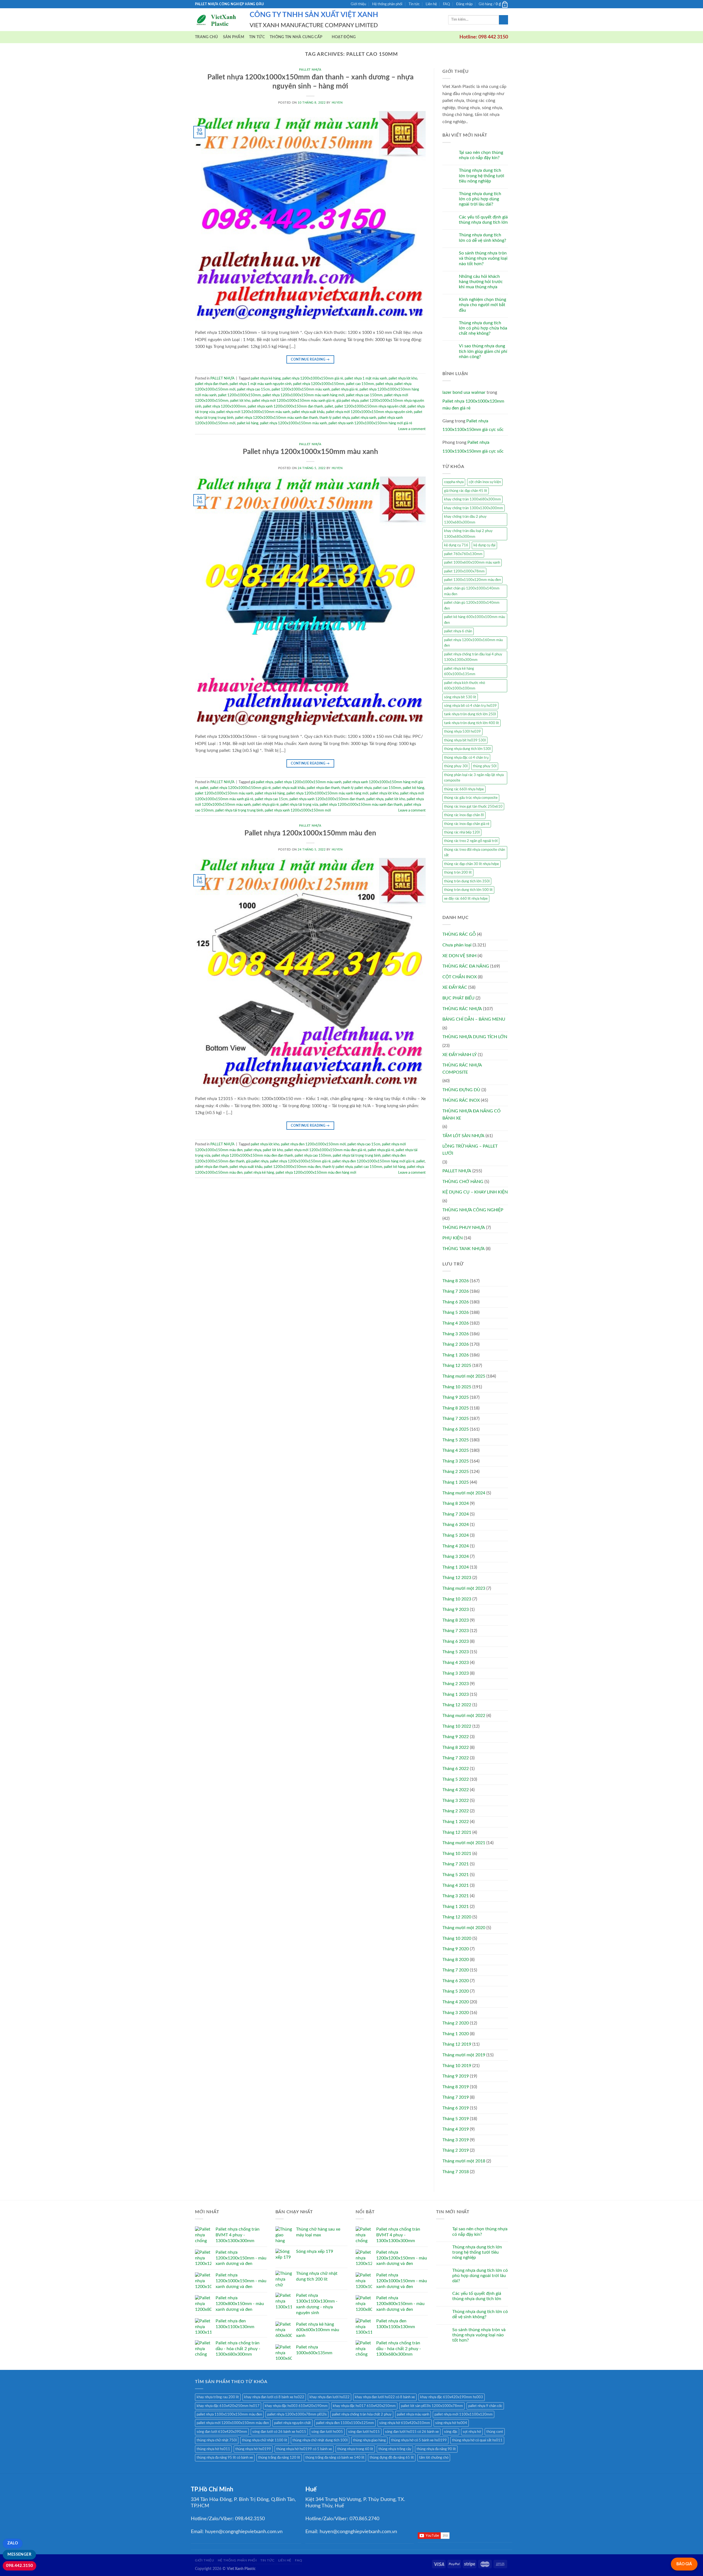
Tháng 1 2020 (456, 2034)
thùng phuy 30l (456, 766)
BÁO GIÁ (684, 2564)
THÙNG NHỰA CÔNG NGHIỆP (473, 1210)
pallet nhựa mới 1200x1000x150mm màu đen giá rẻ (325, 1150)
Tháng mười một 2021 (464, 1843)
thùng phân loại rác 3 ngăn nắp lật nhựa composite (474, 778)
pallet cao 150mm (360, 384)
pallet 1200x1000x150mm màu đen (292, 1167)
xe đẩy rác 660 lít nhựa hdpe (466, 899)
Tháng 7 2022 (456, 1758)
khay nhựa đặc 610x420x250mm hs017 (228, 2406)
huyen (337, 103)
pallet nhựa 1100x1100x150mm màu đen (229, 2414)
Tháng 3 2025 (456, 1461)
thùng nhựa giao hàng (369, 2440)
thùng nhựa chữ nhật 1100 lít (265, 2440)
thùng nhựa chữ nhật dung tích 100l (320, 2440)
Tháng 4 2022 (456, 1790)
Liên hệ (431, 4)
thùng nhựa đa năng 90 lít (436, 2449)
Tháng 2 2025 (456, 1472)
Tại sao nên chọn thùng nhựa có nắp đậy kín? (481, 155)
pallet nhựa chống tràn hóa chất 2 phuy (362, 2414)
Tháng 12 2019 (457, 2044)
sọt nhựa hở (472, 2432)
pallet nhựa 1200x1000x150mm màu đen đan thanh (252, 1156)
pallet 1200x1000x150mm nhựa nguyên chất (370, 406)
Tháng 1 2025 (456, 1482)
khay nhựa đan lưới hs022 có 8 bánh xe (385, 2397)
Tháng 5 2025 (456, 1440)
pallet (329, 406)
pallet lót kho (240, 401)
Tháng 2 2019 (456, 2150)
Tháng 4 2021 (456, 1885)
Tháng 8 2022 (456, 1747)
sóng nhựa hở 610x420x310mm (405, 2423)
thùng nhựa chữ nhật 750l (217, 2440)
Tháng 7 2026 (456, 1291)
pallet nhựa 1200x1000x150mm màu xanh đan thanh (276, 418)
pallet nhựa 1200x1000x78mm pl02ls (297, 2414)
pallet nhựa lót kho (403, 378)
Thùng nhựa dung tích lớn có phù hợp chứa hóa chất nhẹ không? (483, 328)
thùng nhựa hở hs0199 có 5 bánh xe (304, 2449)
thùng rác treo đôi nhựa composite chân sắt (475, 852)
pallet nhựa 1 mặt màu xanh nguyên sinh (260, 384)
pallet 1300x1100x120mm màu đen (472, 580)
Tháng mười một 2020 (464, 1928)
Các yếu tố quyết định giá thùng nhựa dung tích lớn (483, 220)
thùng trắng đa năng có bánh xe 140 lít (335, 2458)
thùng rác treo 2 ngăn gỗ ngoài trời (471, 841)
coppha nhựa (454, 482)
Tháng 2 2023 (456, 1684)
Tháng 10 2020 (457, 1938)
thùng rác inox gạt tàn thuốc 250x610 (473, 807)
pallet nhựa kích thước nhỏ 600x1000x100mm (465, 686)
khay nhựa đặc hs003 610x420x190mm (296, 2406)
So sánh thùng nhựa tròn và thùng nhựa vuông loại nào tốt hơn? (483, 258)
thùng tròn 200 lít (458, 872)
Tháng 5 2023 (456, 1652)
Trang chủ (207, 37)
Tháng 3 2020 (456, 2013)
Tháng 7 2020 (456, 1970)
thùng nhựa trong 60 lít (355, 2449)
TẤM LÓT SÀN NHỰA (463, 1136)
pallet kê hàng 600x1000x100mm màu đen (475, 620)
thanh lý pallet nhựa (334, 418)
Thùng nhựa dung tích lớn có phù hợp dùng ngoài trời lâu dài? (480, 199)
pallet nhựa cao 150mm (364, 395)
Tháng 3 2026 (456, 1334)
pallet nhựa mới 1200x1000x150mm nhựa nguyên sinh (369, 412)
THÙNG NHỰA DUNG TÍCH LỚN (475, 1037)
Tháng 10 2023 (457, 1599)
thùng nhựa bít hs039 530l (465, 740)
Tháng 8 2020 (456, 1960)
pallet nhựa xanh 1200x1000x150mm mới (298, 810)
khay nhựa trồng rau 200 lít (218, 2397)
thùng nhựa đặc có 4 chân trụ (466, 758)
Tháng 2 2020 (456, 2023)
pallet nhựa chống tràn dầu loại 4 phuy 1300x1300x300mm (473, 657)
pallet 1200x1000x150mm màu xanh (301, 389)
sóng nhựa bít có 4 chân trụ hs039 (470, 706)
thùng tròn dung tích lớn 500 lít (468, 890)
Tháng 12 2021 (457, 1832)
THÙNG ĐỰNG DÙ (461, 1090)
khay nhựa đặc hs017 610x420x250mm (364, 2406)
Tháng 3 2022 (456, 1801)
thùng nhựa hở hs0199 (253, 2449)
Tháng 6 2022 (456, 1769)
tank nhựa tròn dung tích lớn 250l (470, 714)
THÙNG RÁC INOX (461, 1100)
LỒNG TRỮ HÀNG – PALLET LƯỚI (470, 1150)
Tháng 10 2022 (457, 1726)
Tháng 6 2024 (456, 1525)
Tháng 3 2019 (456, 2140)
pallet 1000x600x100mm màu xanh (472, 563)
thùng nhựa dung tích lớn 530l (467, 749)
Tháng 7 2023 (456, 1631)
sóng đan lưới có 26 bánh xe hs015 (279, 2432)
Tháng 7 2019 (456, 2097)
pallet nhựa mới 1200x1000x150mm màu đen (233, 2423)
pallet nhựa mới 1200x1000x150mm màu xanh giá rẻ (293, 401)
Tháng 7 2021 (456, 1864)
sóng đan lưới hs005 (327, 2432)
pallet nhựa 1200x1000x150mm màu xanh (293, 423)
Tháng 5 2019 (456, 2119)
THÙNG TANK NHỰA (464, 1249)
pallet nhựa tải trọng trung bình (239, 810)
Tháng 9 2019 (456, 2076)
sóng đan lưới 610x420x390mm (222, 2432)
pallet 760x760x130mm (463, 554)
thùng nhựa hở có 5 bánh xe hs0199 (419, 2440)
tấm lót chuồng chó (434, 2458)
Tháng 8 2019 (456, 2087)
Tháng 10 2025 (457, 1387)
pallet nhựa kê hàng (266, 378)
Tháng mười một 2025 (464, 1376)
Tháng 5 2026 (456, 1312)
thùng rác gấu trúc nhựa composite (471, 798)
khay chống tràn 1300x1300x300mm (474, 508)
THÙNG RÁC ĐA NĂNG (466, 966)
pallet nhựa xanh (364, 418)
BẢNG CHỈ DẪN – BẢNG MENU (474, 1019)
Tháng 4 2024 (456, 1546)
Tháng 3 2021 (456, 1896)
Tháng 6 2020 (456, 1981)
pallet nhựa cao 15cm (253, 389)
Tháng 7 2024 (456, 1514)
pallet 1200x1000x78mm (464, 571)
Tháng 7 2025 (456, 1419)
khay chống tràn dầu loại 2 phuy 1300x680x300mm (468, 534)
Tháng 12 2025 (457, 1365)
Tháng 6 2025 (456, 1429)
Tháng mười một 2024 (464, 1493)
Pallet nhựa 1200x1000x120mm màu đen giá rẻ (473, 405)
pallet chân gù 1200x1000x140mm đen (472, 605)
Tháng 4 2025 (456, 1450)
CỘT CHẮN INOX (460, 977)
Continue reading (310, 359)
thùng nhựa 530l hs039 (462, 732)
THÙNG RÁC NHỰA (462, 1009)
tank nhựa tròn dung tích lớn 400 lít (472, 723)
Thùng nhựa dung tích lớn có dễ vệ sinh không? (482, 238)
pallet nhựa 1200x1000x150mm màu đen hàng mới (316, 1173)
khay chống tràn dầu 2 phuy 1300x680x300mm (465, 519)
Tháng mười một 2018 (464, 2161)
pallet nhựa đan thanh (211, 384)
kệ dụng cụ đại (484, 545)
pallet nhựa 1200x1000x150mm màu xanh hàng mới (303, 395)
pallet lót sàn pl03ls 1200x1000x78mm (432, 2406)
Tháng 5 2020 (456, 1991)
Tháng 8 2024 (456, 1503)
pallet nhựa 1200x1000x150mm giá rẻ (313, 378)
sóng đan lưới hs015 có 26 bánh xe (412, 2432)
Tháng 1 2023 (456, 1694)
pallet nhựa (384, 384)
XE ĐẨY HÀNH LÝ (460, 1055)
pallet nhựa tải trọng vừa (299, 805)
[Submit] (503, 20)
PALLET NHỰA (310, 70)
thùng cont (495, 2432)
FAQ (446, 4)
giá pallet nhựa (348, 401)
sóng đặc (451, 2432)
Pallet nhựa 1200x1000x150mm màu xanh (310, 452)
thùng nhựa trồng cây (395, 2449)
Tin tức (414, 4)
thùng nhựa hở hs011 (213, 2449)
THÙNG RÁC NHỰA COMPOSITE (462, 1069)
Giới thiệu (358, 4)
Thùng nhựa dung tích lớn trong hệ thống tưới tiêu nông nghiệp (482, 176)
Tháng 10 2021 (457, 1854)
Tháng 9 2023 (456, 1610)
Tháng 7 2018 (456, 2172)
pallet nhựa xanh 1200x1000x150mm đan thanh (285, 406)
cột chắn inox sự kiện (485, 482)
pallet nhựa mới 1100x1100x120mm (464, 2414)
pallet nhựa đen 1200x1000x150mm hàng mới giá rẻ (373, 1161)
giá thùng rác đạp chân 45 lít (466, 491)
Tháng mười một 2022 (464, 1716)
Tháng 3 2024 (456, 1556)
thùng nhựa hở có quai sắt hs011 (477, 2440)
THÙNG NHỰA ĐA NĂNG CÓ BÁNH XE (472, 1115)
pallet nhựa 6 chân (458, 631)
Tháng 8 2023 (456, 1620)
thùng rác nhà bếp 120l (462, 832)
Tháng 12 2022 (457, 1705)
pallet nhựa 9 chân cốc (485, 2406)
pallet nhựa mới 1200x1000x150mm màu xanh (253, 412)
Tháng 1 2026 (456, 1355)
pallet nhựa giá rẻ (345, 389)
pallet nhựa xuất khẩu (308, 412)
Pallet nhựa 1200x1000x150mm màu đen (310, 833)
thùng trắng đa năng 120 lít (279, 2458)
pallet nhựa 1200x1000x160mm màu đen (473, 643)
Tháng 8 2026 (456, 1281)
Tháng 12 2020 (457, 1917)
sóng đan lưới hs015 (364, 2432)
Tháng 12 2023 (457, 1578)
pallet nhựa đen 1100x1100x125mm (345, 2423)
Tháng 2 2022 (456, 1811)
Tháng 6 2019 (456, 2108)
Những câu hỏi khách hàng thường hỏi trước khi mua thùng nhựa (481, 282)
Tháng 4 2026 (456, 1323)
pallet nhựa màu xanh (413, 2414)
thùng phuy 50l (485, 766)
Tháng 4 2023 (456, 1663)
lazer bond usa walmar (464, 392)
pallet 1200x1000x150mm (239, 395)
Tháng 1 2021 (456, 1907)
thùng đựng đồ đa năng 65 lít (392, 2458)
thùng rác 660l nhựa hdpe (464, 789)
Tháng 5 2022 (456, 1779)
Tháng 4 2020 (456, 2002)
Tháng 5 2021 (456, 1875)
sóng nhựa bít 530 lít (460, 697)
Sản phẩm (234, 37)
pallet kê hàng (248, 423)
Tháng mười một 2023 (464, 1588)
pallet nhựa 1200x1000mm (224, 406)
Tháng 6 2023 (456, 1641)
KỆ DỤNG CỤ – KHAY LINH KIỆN (475, 1192)
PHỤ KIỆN (453, 1238)
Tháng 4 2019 (456, 2129)
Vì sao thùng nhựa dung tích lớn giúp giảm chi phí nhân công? (483, 351)
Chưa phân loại (457, 945)
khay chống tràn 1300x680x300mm (472, 499)
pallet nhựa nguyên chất (292, 2423)
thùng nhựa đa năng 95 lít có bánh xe (225, 2458)
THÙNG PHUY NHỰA (464, 1228)
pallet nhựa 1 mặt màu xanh (366, 378)
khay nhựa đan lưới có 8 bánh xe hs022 (274, 2397)
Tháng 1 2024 (456, 1567)
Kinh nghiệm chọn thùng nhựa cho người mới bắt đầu (482, 305)
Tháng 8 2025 (456, 1408)
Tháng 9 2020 (456, 1949)
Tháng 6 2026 (456, 1302)
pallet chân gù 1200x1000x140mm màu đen (472, 591)
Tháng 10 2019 (457, 2066)
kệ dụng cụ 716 (456, 545)
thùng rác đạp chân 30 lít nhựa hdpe (472, 864)
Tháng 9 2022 (456, 1737)
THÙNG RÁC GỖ (459, 934)
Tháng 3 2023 (456, 1673)
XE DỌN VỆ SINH (459, 956)
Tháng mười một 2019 (464, 2055)
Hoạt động (344, 37)
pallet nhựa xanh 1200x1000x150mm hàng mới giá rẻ (370, 423)
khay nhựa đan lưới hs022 (330, 2397)
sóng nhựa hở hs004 (451, 2423)
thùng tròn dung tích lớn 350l (467, 881)
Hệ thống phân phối (387, 4)
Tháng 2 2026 (456, 1344)
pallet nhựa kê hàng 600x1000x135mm (460, 671)
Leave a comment (412, 429)
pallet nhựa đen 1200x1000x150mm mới (313, 1144)
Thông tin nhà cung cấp (296, 37)
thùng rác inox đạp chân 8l (464, 815)
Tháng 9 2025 (456, 1397)
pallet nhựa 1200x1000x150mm (319, 384)
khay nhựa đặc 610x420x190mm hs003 (452, 2397)
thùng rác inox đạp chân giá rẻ (467, 824)
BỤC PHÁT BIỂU (458, 998)
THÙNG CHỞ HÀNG (463, 1182)
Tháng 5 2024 (456, 1535)
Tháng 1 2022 (456, 1822)
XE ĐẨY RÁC (455, 987)
